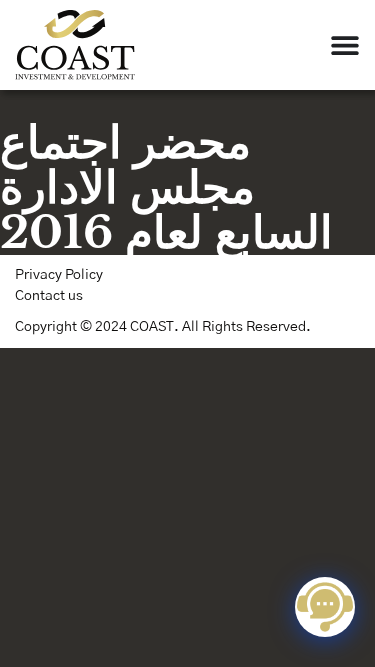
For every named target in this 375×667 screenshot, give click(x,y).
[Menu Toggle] (345, 45)
